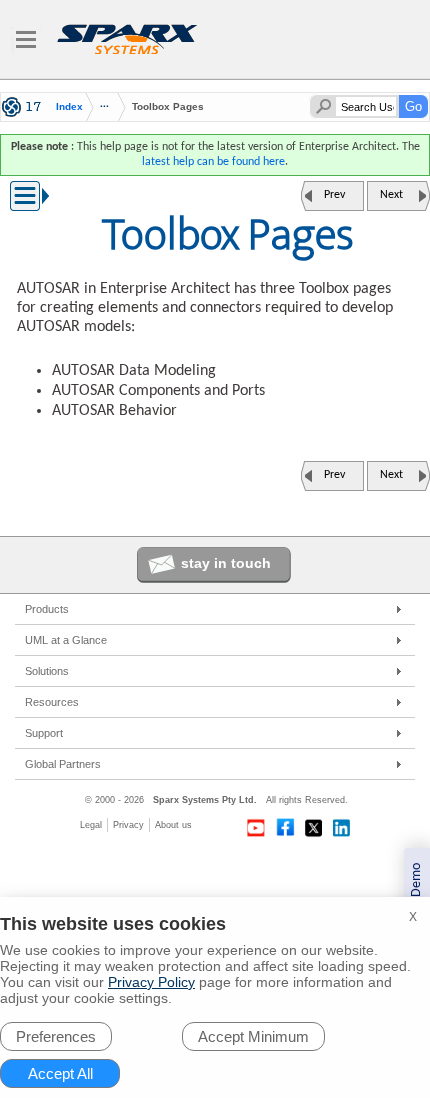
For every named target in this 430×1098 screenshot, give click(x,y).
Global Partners (63, 764)
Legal (91, 825)
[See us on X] (314, 828)
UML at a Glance (66, 640)
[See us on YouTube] (256, 828)
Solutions (47, 671)
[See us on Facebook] (285, 828)
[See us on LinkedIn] (343, 828)
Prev (334, 195)
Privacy (128, 825)
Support (44, 733)
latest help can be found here (213, 162)
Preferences (56, 1036)
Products (47, 609)
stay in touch (226, 563)
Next (391, 195)
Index (69, 107)
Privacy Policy (151, 982)
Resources (52, 702)
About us (173, 825)
